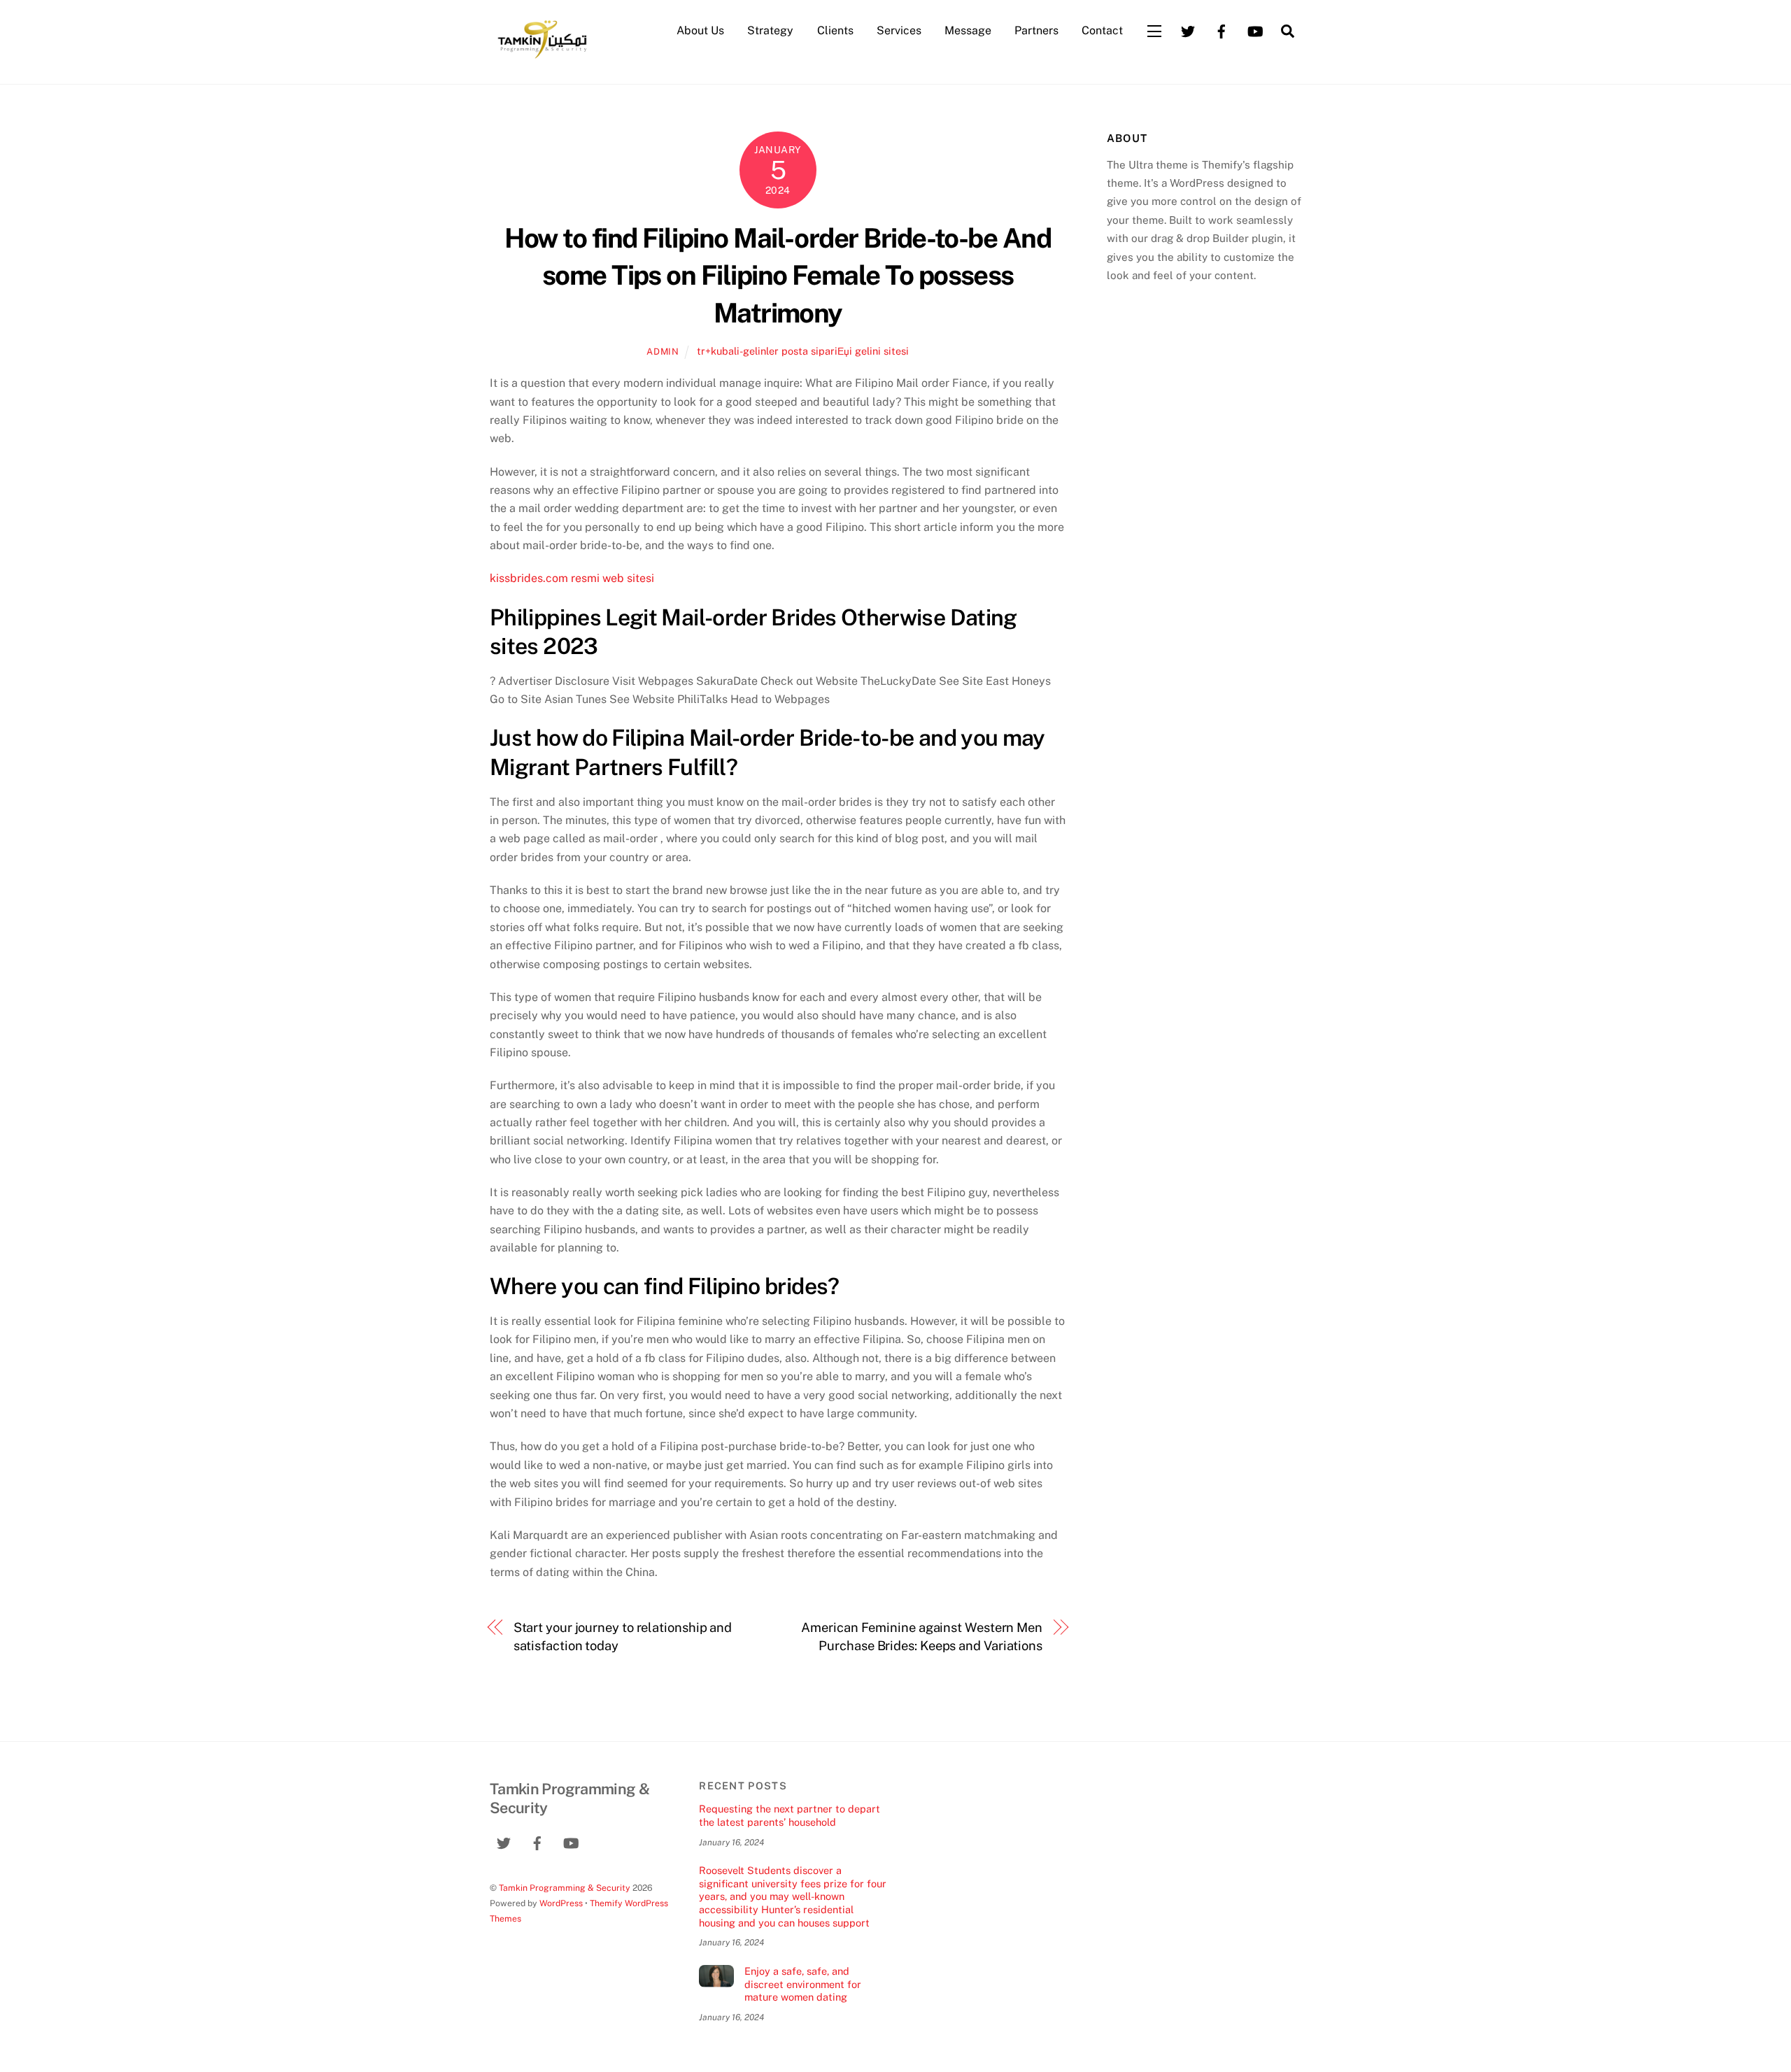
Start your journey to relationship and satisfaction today (623, 1637)
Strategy (770, 30)
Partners (1036, 30)
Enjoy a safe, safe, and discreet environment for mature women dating (803, 1984)
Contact (1102, 30)
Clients (835, 30)
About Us (700, 30)
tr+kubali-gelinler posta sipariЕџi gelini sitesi (803, 351)
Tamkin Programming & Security (565, 1888)
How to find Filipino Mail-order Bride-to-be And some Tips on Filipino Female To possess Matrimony (778, 276)
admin (663, 352)
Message (968, 30)
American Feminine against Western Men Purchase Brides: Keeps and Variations (922, 1637)
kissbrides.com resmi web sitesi (572, 578)
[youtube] (1255, 30)
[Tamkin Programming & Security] (542, 57)
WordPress (561, 1903)
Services (899, 30)
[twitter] (1188, 30)
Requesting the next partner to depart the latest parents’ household (790, 1815)
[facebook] (1222, 30)
